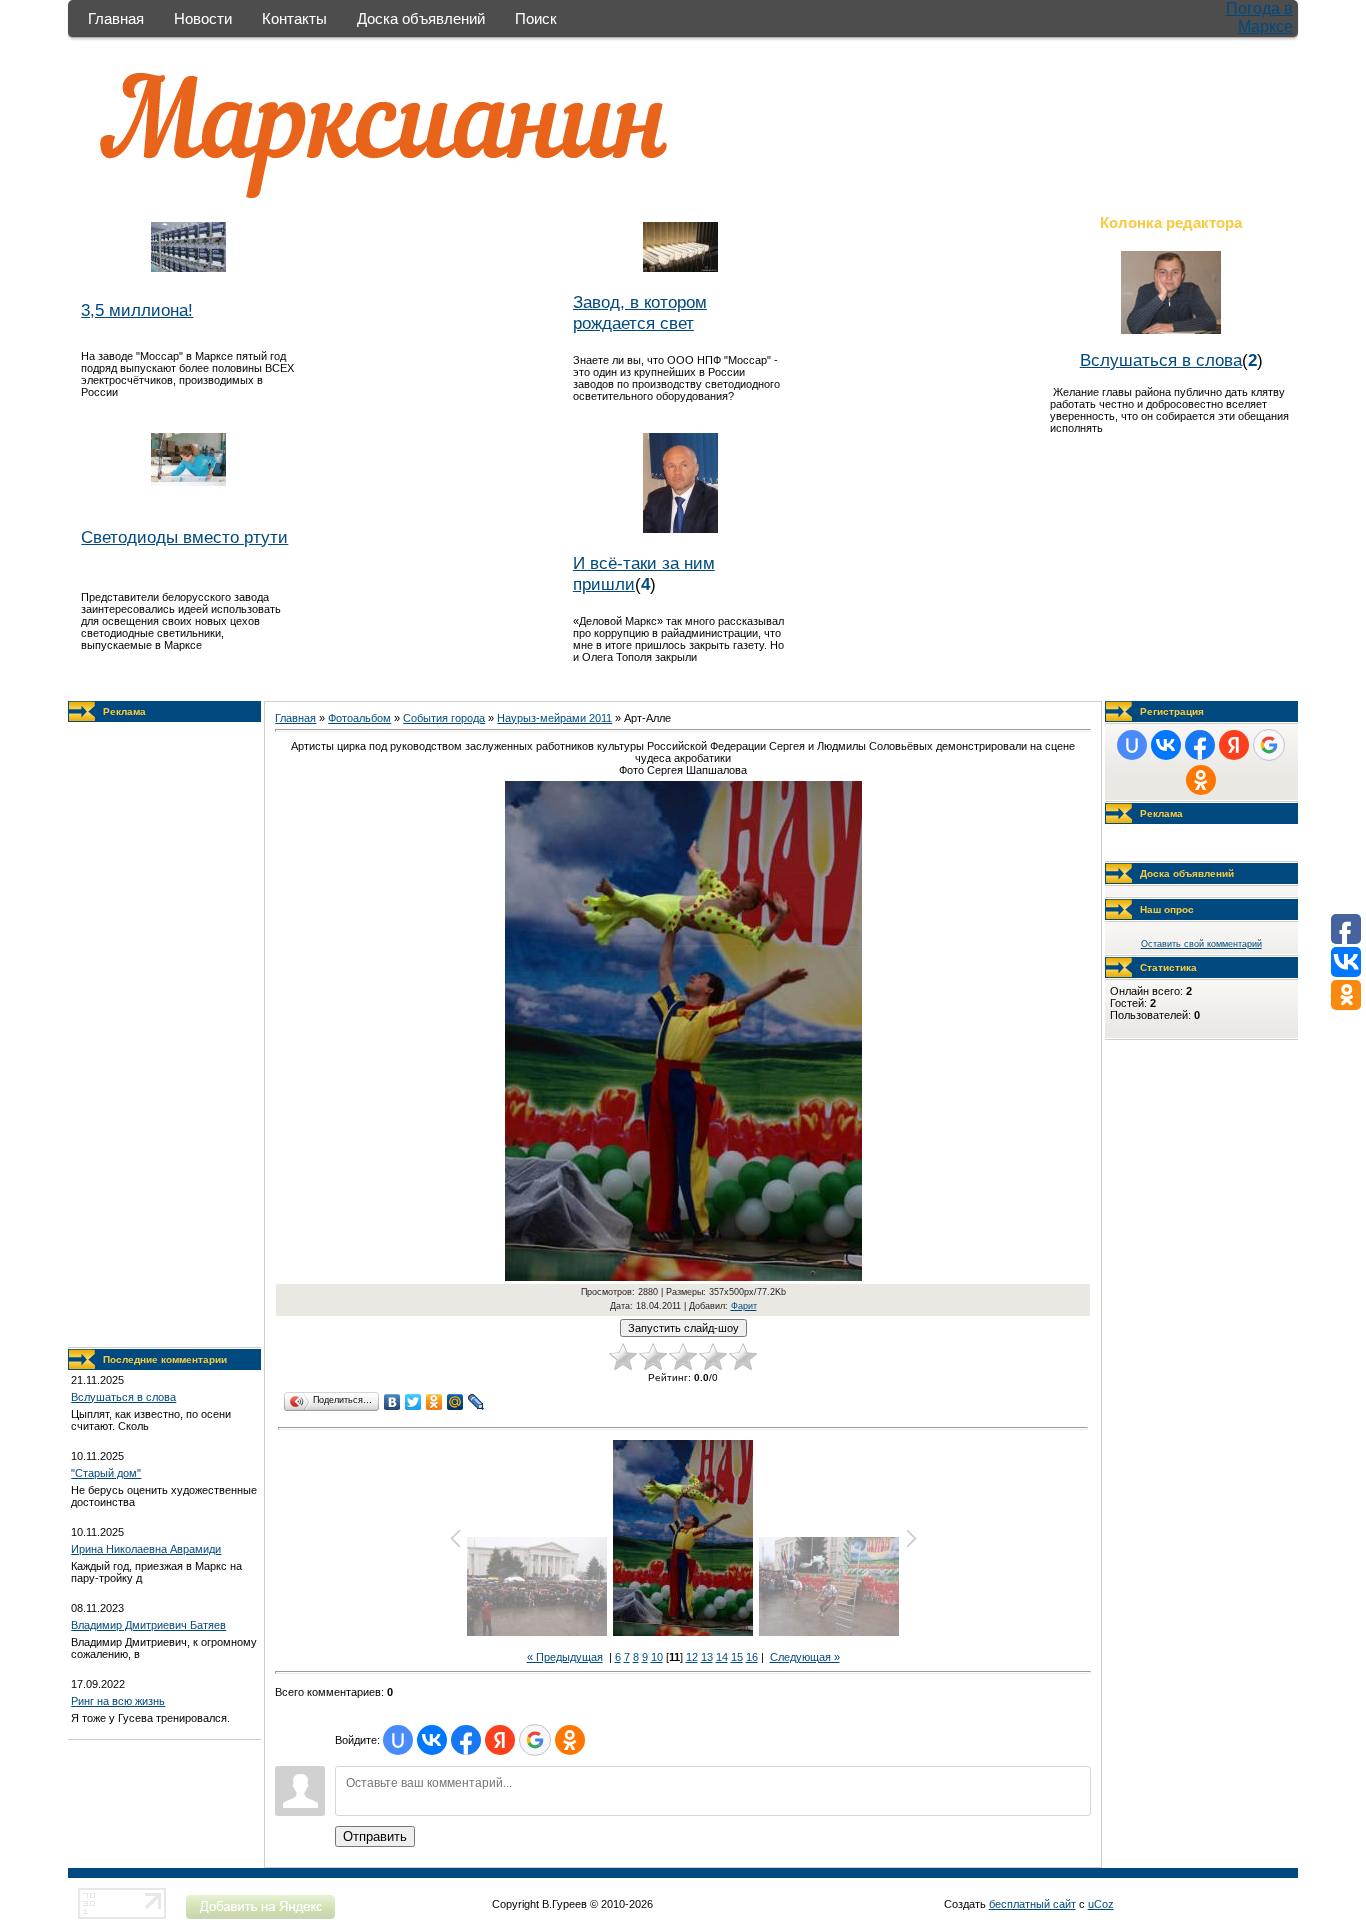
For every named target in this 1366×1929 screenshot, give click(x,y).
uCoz (1101, 1904)
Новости (203, 18)
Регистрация (1172, 711)
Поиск (536, 18)
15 (737, 1657)
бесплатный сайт (1032, 1904)
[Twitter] (413, 1402)
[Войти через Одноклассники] (570, 1740)
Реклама (124, 711)
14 (722, 1657)
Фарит (744, 1306)
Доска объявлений (421, 18)
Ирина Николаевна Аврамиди (146, 1549)
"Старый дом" (106, 1473)
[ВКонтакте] (392, 1402)
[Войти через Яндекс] (500, 1740)
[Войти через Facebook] (466, 1740)
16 (752, 1657)
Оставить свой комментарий (1201, 944)
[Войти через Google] (535, 1740)
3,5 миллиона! (137, 310)
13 (707, 1657)
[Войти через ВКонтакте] (432, 1740)
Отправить (375, 1836)
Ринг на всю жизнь (118, 1701)
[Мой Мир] (455, 1402)
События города (444, 718)
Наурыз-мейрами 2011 (554, 718)
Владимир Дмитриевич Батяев (148, 1625)
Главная (116, 18)
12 (692, 1657)
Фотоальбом (359, 718)
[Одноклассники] (434, 1402)
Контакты (294, 18)
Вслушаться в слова (1161, 360)
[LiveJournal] (476, 1402)
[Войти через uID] (398, 1740)
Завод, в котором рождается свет (640, 312)
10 (657, 1657)
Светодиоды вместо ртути (184, 537)
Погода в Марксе (1259, 17)
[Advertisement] (165, 1035)
